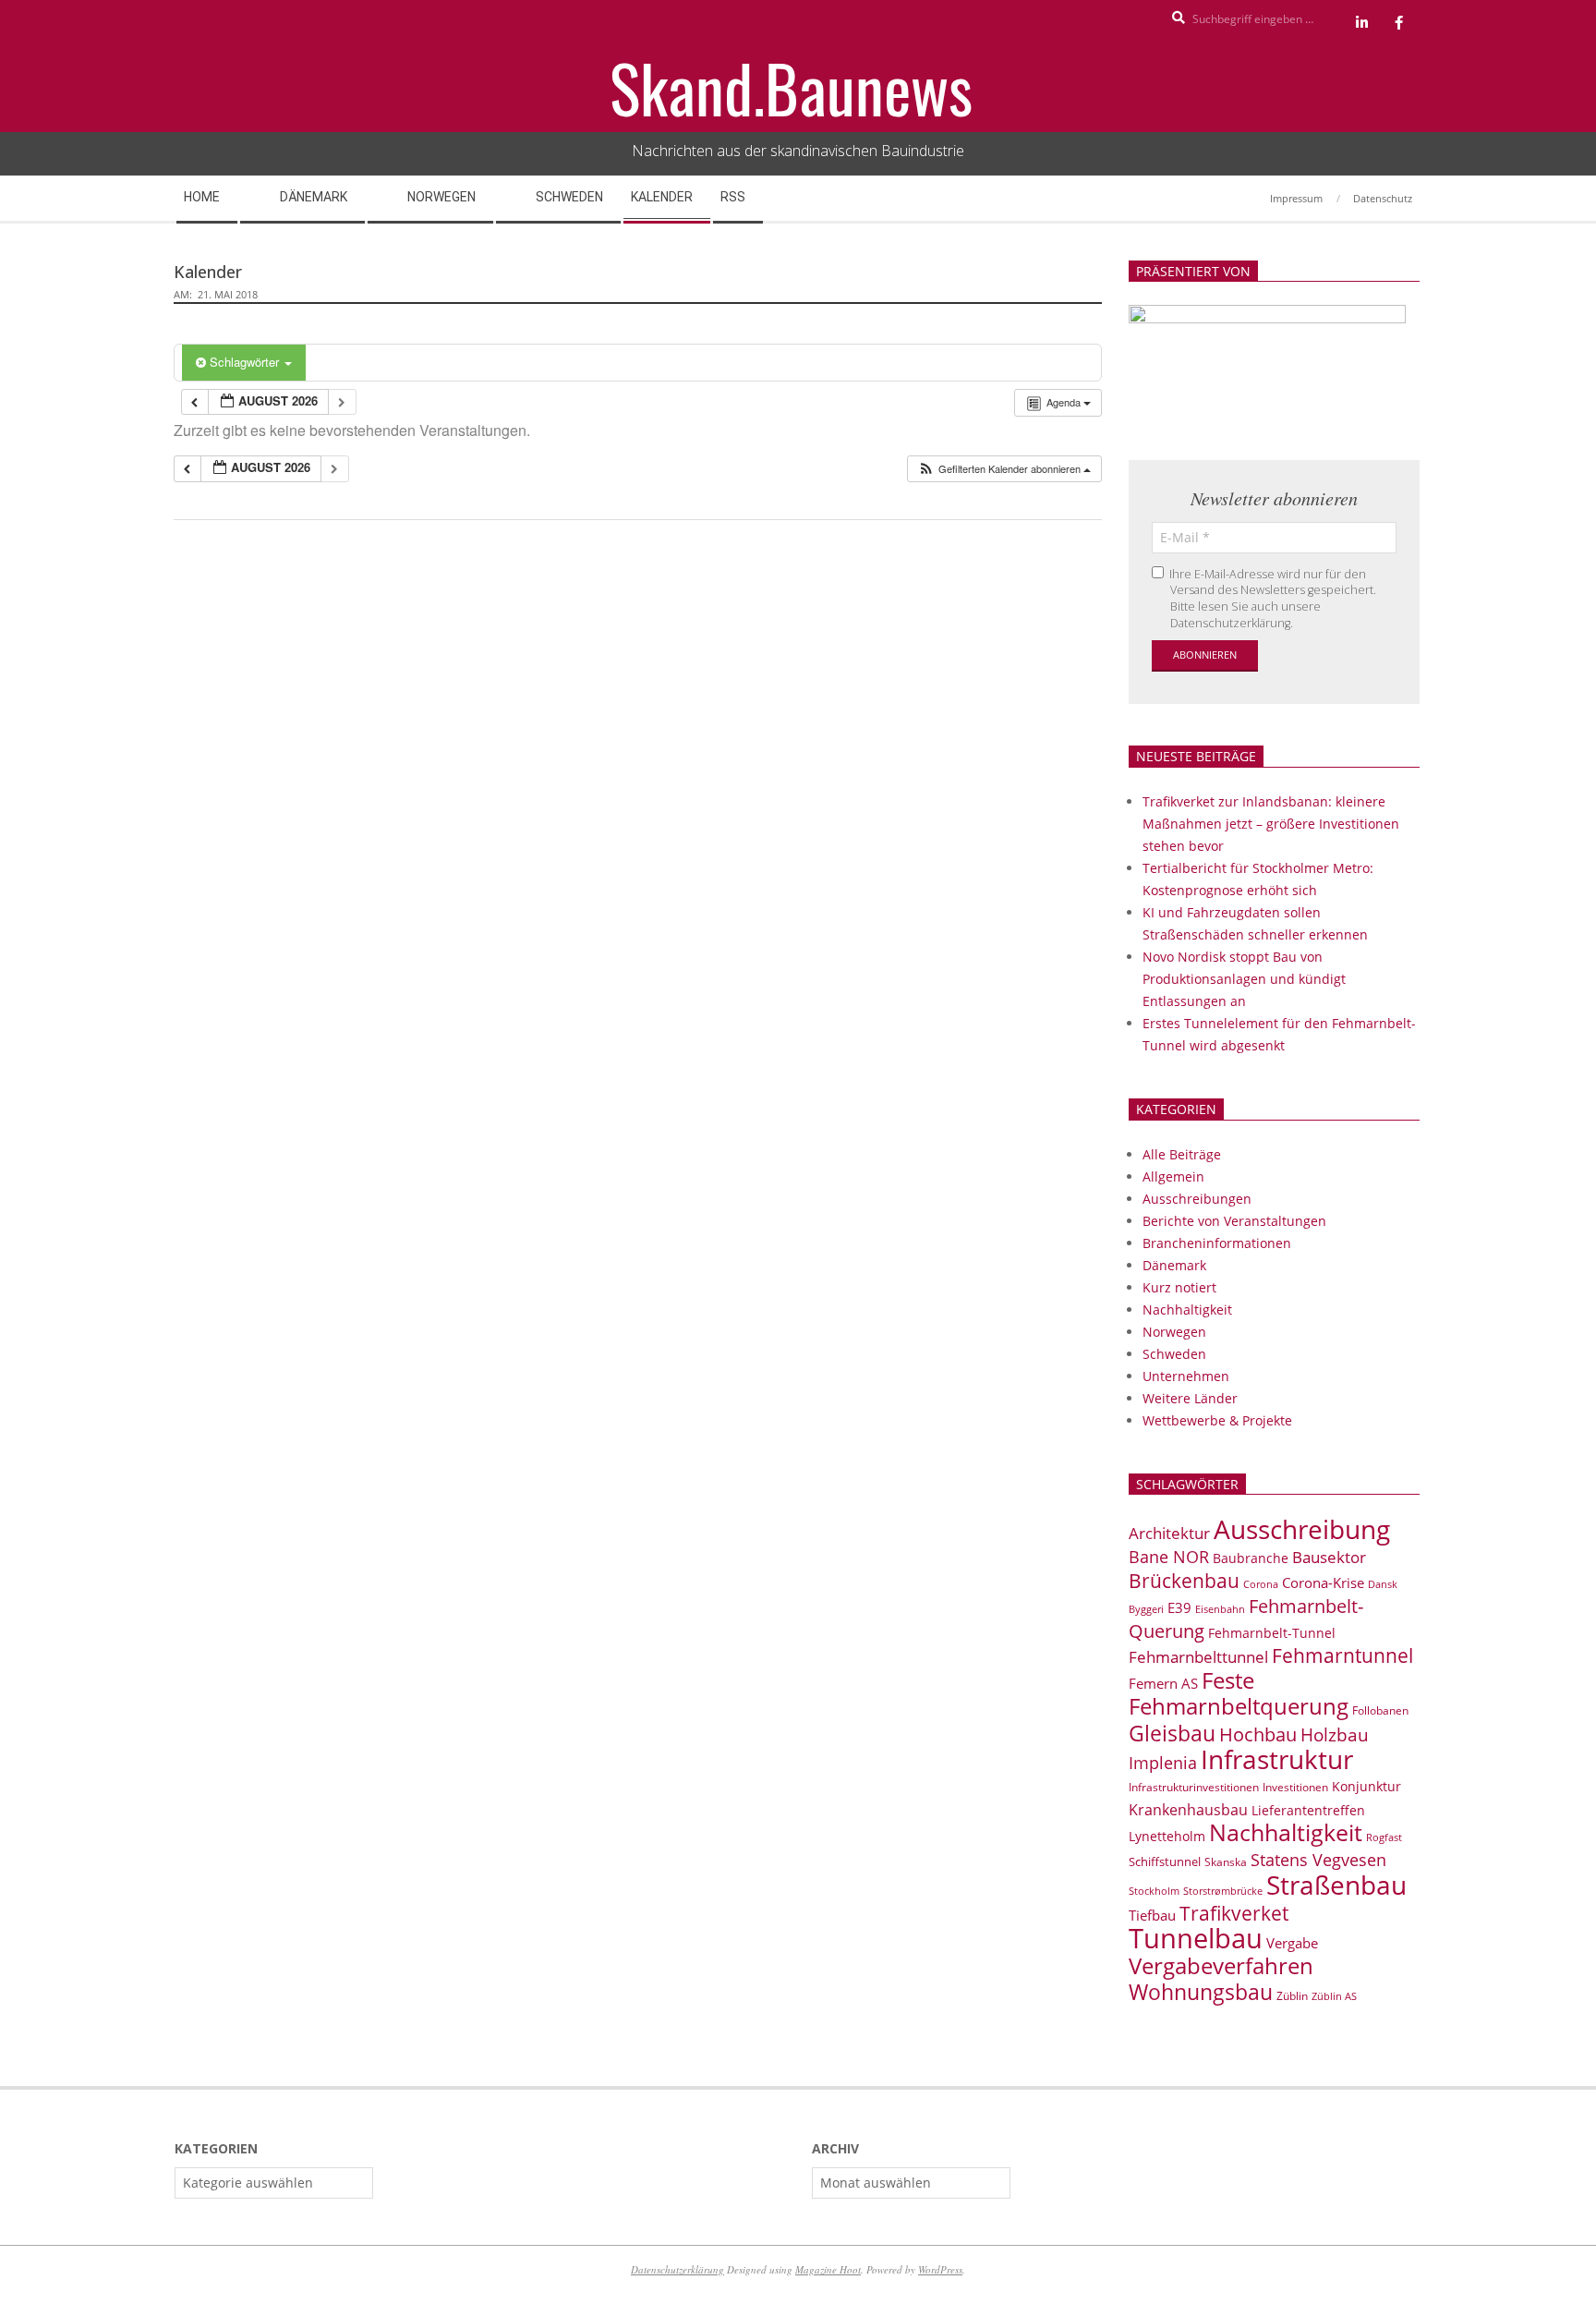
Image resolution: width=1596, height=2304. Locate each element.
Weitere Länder (1190, 1398)
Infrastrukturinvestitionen (1194, 1787)
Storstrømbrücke (1223, 1891)
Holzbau (1335, 1734)
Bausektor (1329, 1557)
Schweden (1174, 1354)
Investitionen (1295, 1787)
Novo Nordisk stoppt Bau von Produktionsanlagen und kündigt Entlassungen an (1244, 979)
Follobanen (1380, 1710)
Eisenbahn (1220, 1609)
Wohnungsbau (1201, 1992)
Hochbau (1258, 1734)
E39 (1179, 1607)
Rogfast (1384, 1837)
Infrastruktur (1277, 1759)
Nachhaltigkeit (1187, 1310)
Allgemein (1173, 1176)
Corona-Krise (1323, 1582)
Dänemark (1174, 1265)
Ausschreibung (1302, 1529)
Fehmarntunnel (1342, 1655)
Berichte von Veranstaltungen (1234, 1221)
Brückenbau (1184, 1581)
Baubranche (1251, 1558)
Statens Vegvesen (1318, 1860)
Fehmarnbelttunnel (1198, 1657)
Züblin (1292, 1996)
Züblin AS (1334, 1996)
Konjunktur (1366, 1786)
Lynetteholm (1167, 1836)
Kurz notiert (1179, 1287)
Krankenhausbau (1188, 1810)
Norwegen (1174, 1332)
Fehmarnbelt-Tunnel (1272, 1633)
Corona (1261, 1584)
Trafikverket (1234, 1913)
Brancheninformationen (1217, 1243)
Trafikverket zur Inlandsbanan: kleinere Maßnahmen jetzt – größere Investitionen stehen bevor (1271, 824)
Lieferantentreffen (1308, 1810)
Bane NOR (1169, 1557)
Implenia (1163, 1763)
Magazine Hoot (828, 2269)
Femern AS (1163, 1683)
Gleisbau (1172, 1733)
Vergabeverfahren (1221, 1965)
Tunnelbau (1196, 1938)
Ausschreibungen (1197, 1199)
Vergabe (1292, 1943)
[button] (1004, 469)
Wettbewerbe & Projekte (1217, 1420)
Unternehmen (1186, 1376)
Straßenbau (1336, 1885)
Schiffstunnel (1165, 1861)
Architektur (1169, 1533)
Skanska (1226, 1862)
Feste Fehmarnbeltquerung (1239, 1693)
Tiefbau (1152, 1915)
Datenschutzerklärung (677, 2269)
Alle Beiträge (1182, 1154)
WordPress (940, 2269)
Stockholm (1154, 1891)
